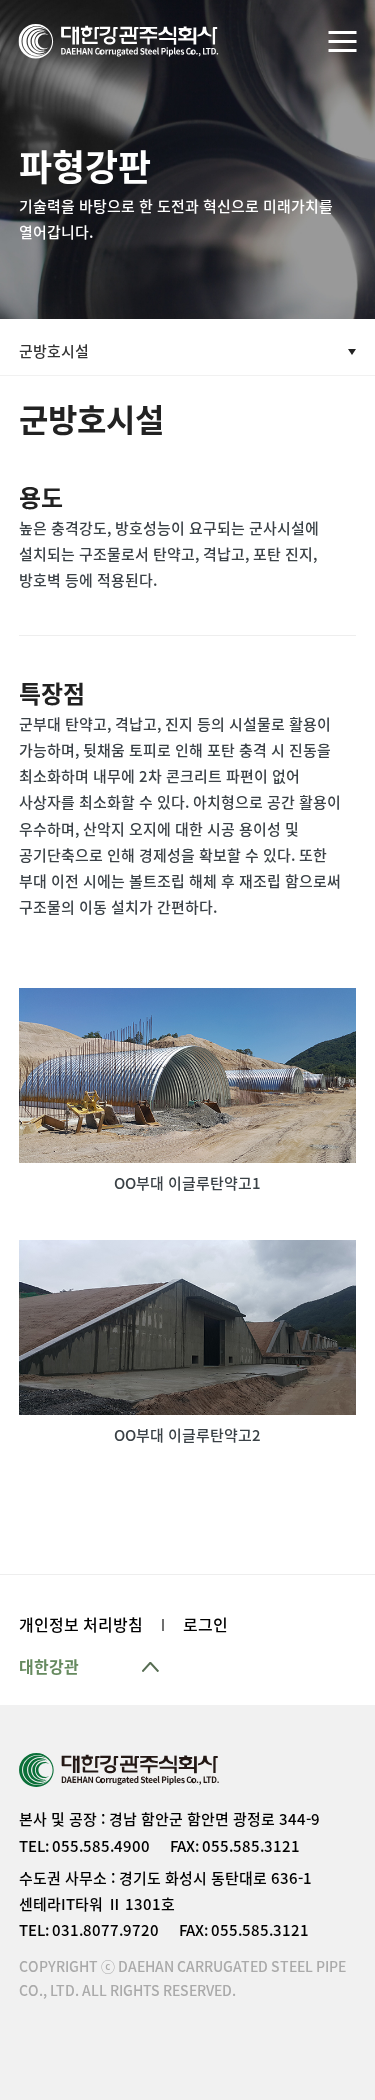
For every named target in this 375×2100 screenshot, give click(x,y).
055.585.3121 (251, 1846)
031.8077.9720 (105, 1930)
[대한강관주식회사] (119, 41)
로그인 (205, 1625)
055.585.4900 (101, 1846)
